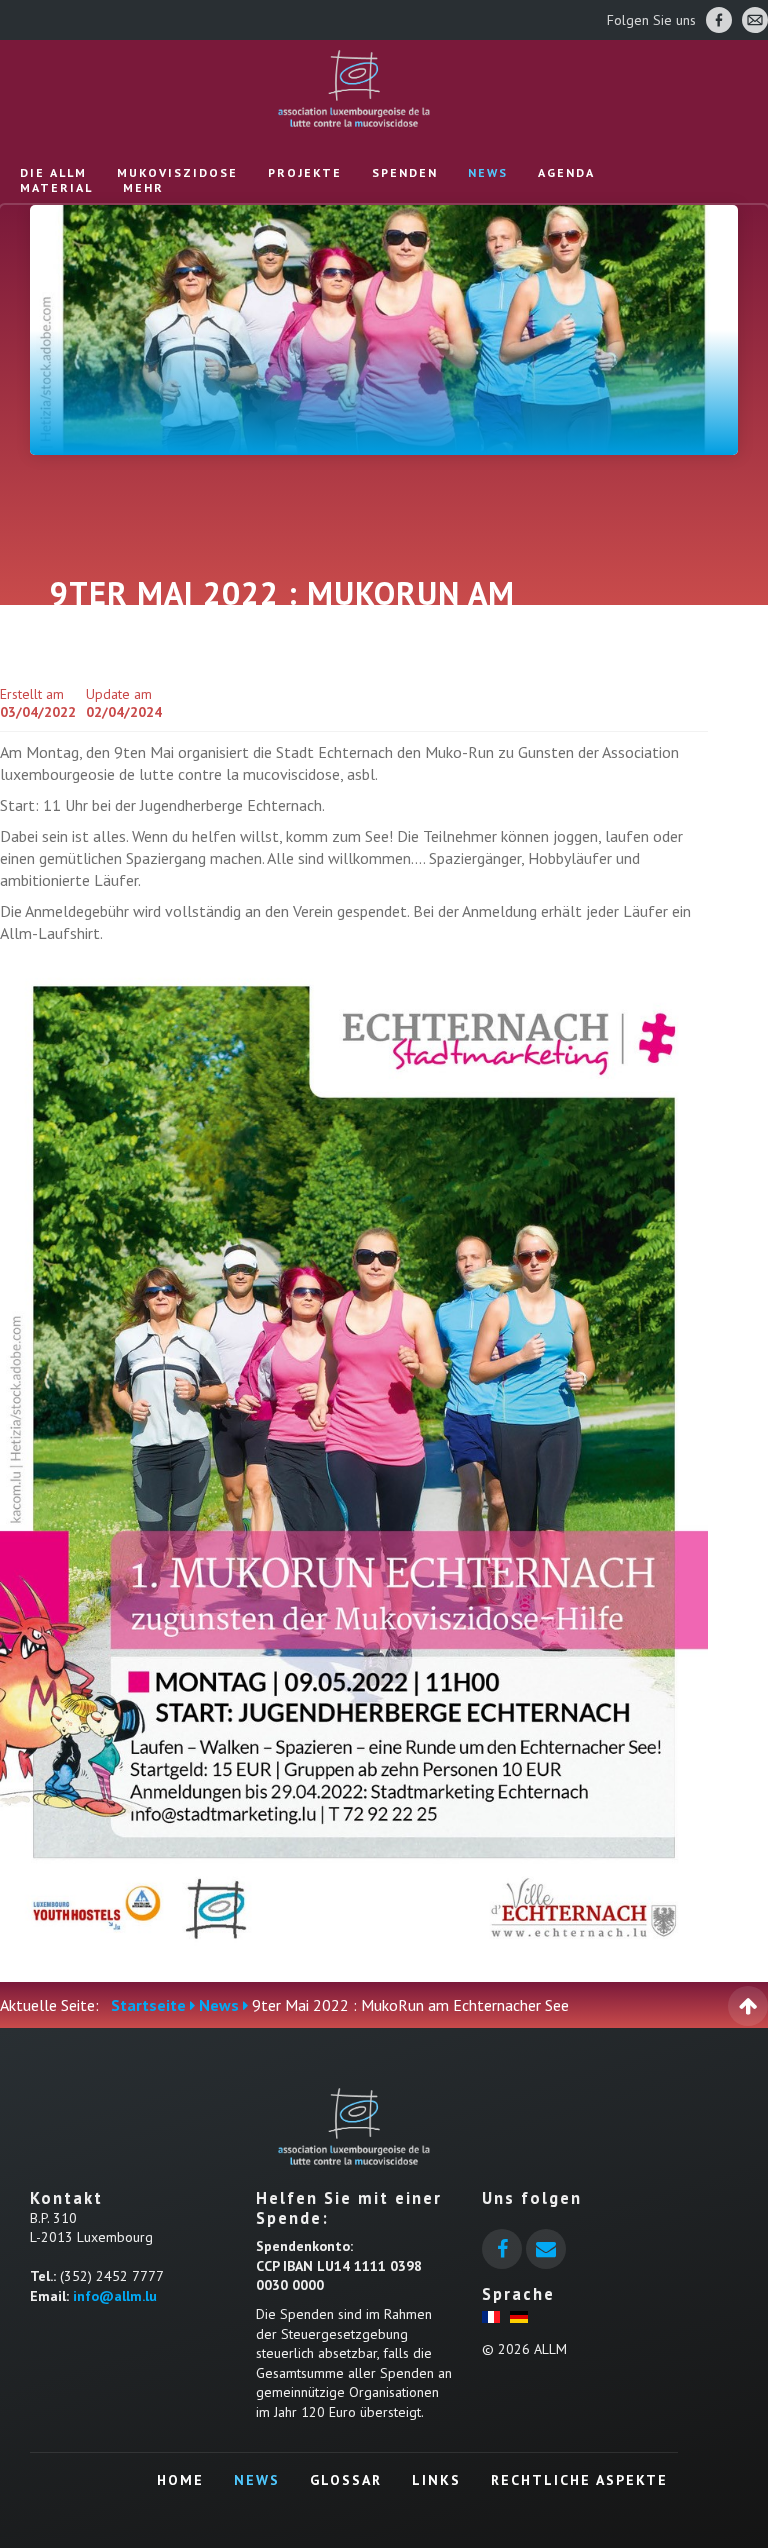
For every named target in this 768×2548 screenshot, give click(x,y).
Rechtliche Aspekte (579, 2480)
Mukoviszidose (177, 172)
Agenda (566, 172)
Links (436, 2480)
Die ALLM (53, 172)
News (488, 172)
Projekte (305, 172)
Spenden (405, 172)
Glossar (346, 2480)
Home (180, 2480)
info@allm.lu (115, 2296)
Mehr (143, 187)
